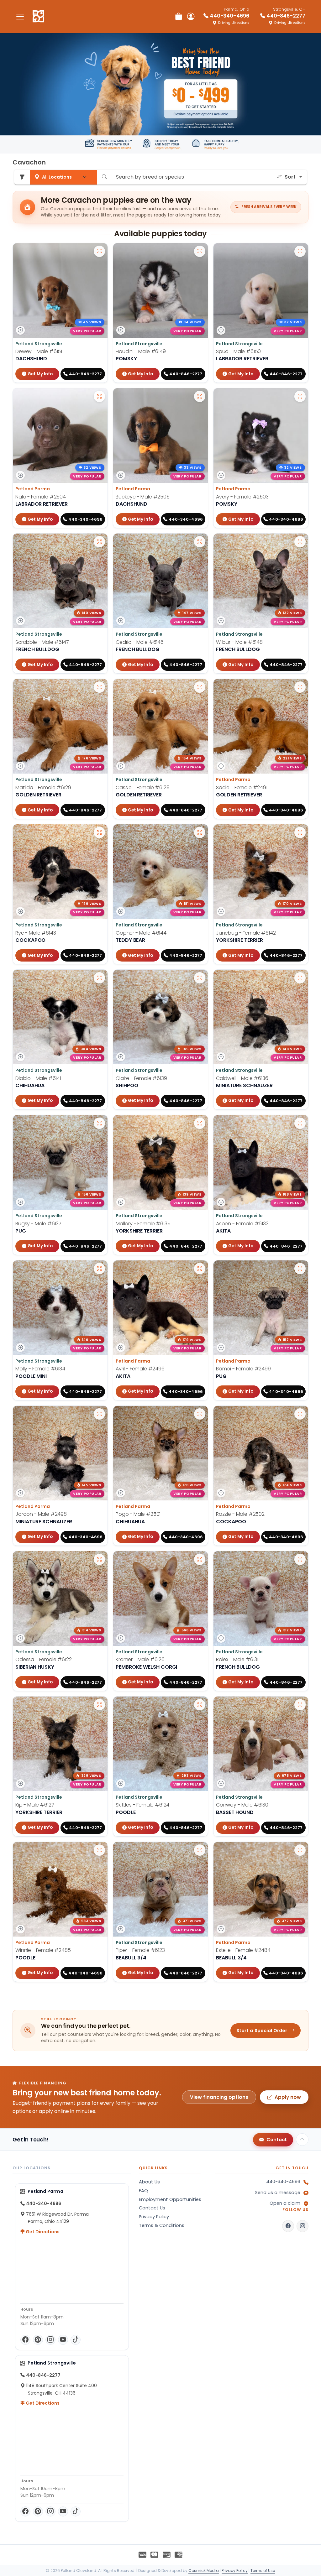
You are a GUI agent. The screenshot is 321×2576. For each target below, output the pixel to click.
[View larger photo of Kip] (99, 1705)
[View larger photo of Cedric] (200, 542)
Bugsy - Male (38, 1224)
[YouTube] (63, 2340)
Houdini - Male (141, 351)
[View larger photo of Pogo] (200, 1414)
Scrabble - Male (42, 642)
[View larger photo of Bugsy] (99, 1123)
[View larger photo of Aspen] (300, 1123)
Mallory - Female (143, 1224)
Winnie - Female (43, 1950)
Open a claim (285, 2203)
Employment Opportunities (170, 2199)
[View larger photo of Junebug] (300, 832)
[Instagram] (50, 2340)
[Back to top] (302, 2140)
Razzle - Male (240, 1514)
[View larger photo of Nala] (99, 396)
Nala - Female (41, 497)
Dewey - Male (39, 351)
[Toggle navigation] (20, 16)
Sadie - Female (242, 787)
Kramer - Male (140, 1659)
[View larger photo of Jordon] (99, 1414)
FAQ (143, 2191)
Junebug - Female (246, 933)
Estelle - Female (243, 1950)
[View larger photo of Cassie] (200, 687)
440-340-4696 (283, 2182)
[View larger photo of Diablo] (99, 978)
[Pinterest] (38, 2340)
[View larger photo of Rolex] (300, 1559)
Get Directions (42, 2232)
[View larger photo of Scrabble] (99, 542)
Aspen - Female (242, 1224)
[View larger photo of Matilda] (99, 687)
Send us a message (278, 2193)
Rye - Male (36, 933)
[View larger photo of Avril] (200, 1269)
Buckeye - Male (143, 497)
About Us (149, 2182)
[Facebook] (25, 2340)
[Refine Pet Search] (22, 177)
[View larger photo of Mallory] (200, 1123)
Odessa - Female (44, 1659)
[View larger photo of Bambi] (300, 1269)
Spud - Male (238, 351)
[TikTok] (76, 2340)
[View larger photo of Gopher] (200, 832)
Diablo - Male (38, 1078)
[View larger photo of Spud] (300, 251)
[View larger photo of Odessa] (99, 1559)
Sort (290, 177)
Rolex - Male (237, 1659)
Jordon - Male (41, 1514)
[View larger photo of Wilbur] (300, 542)
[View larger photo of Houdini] (200, 251)
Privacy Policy (154, 2217)
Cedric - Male (140, 642)
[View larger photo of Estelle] (300, 1850)
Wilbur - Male (239, 642)
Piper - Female (140, 1950)
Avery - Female (242, 497)
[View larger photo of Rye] (99, 832)
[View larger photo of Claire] (200, 978)
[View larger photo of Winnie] (99, 1850)
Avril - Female (140, 1369)
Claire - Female (141, 1078)
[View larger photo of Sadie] (300, 687)
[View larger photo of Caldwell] (300, 978)
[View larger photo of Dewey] (99, 251)
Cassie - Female (143, 787)
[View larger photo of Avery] (300, 396)
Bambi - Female (243, 1369)
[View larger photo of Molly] (99, 1269)
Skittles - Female (142, 1805)
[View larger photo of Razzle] (300, 1414)
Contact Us (152, 2208)
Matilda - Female (43, 787)
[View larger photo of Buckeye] (200, 396)
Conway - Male (242, 1805)
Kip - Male (35, 1805)
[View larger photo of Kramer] (200, 1559)
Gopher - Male (141, 933)
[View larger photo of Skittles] (200, 1705)
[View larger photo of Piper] (200, 1850)
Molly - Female (40, 1369)
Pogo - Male (138, 1514)
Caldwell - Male (242, 1078)
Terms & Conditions (162, 2225)
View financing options (219, 2097)
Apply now (288, 2097)
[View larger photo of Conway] (300, 1705)
